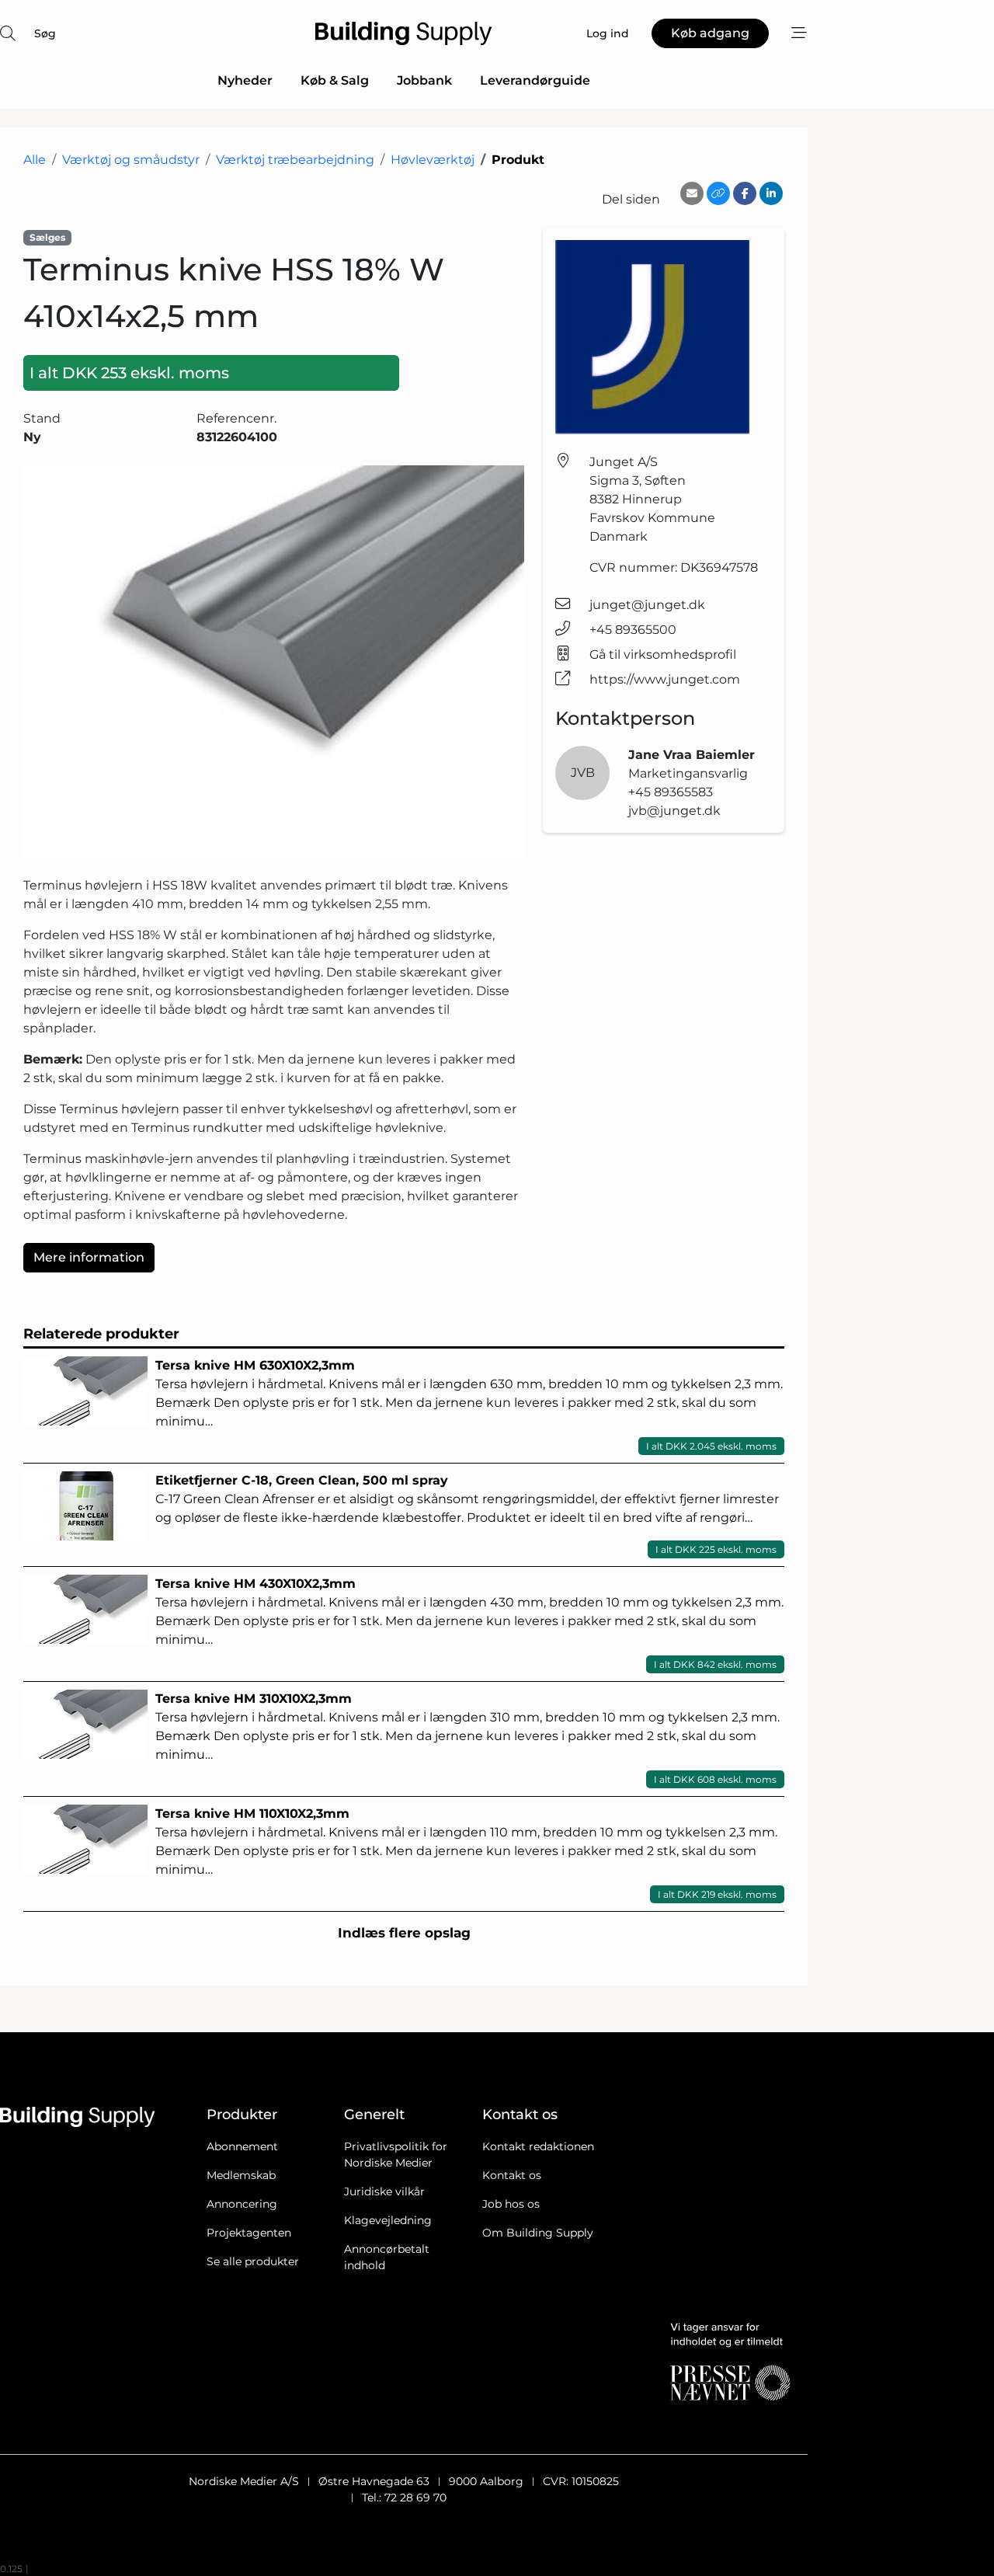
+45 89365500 (633, 630)
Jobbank (424, 80)
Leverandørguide (535, 80)
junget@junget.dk (647, 605)
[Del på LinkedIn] (771, 193)
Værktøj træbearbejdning (295, 160)
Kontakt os (512, 2175)
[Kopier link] (718, 193)
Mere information (89, 1257)
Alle (35, 160)
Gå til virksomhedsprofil (663, 654)
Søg (45, 33)
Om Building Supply (538, 2233)
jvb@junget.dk (674, 811)
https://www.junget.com (665, 679)
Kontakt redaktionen (538, 2146)
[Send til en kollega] (692, 193)
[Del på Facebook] (745, 193)
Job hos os (511, 2204)
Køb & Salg (335, 80)
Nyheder (245, 80)
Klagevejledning (388, 2220)
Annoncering (242, 2204)
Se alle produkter (253, 2261)
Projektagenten (249, 2233)
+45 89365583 (671, 792)
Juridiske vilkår (384, 2191)
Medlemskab (241, 2175)
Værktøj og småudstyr (131, 160)
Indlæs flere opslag (404, 1933)
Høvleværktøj (433, 160)
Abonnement (242, 2146)
